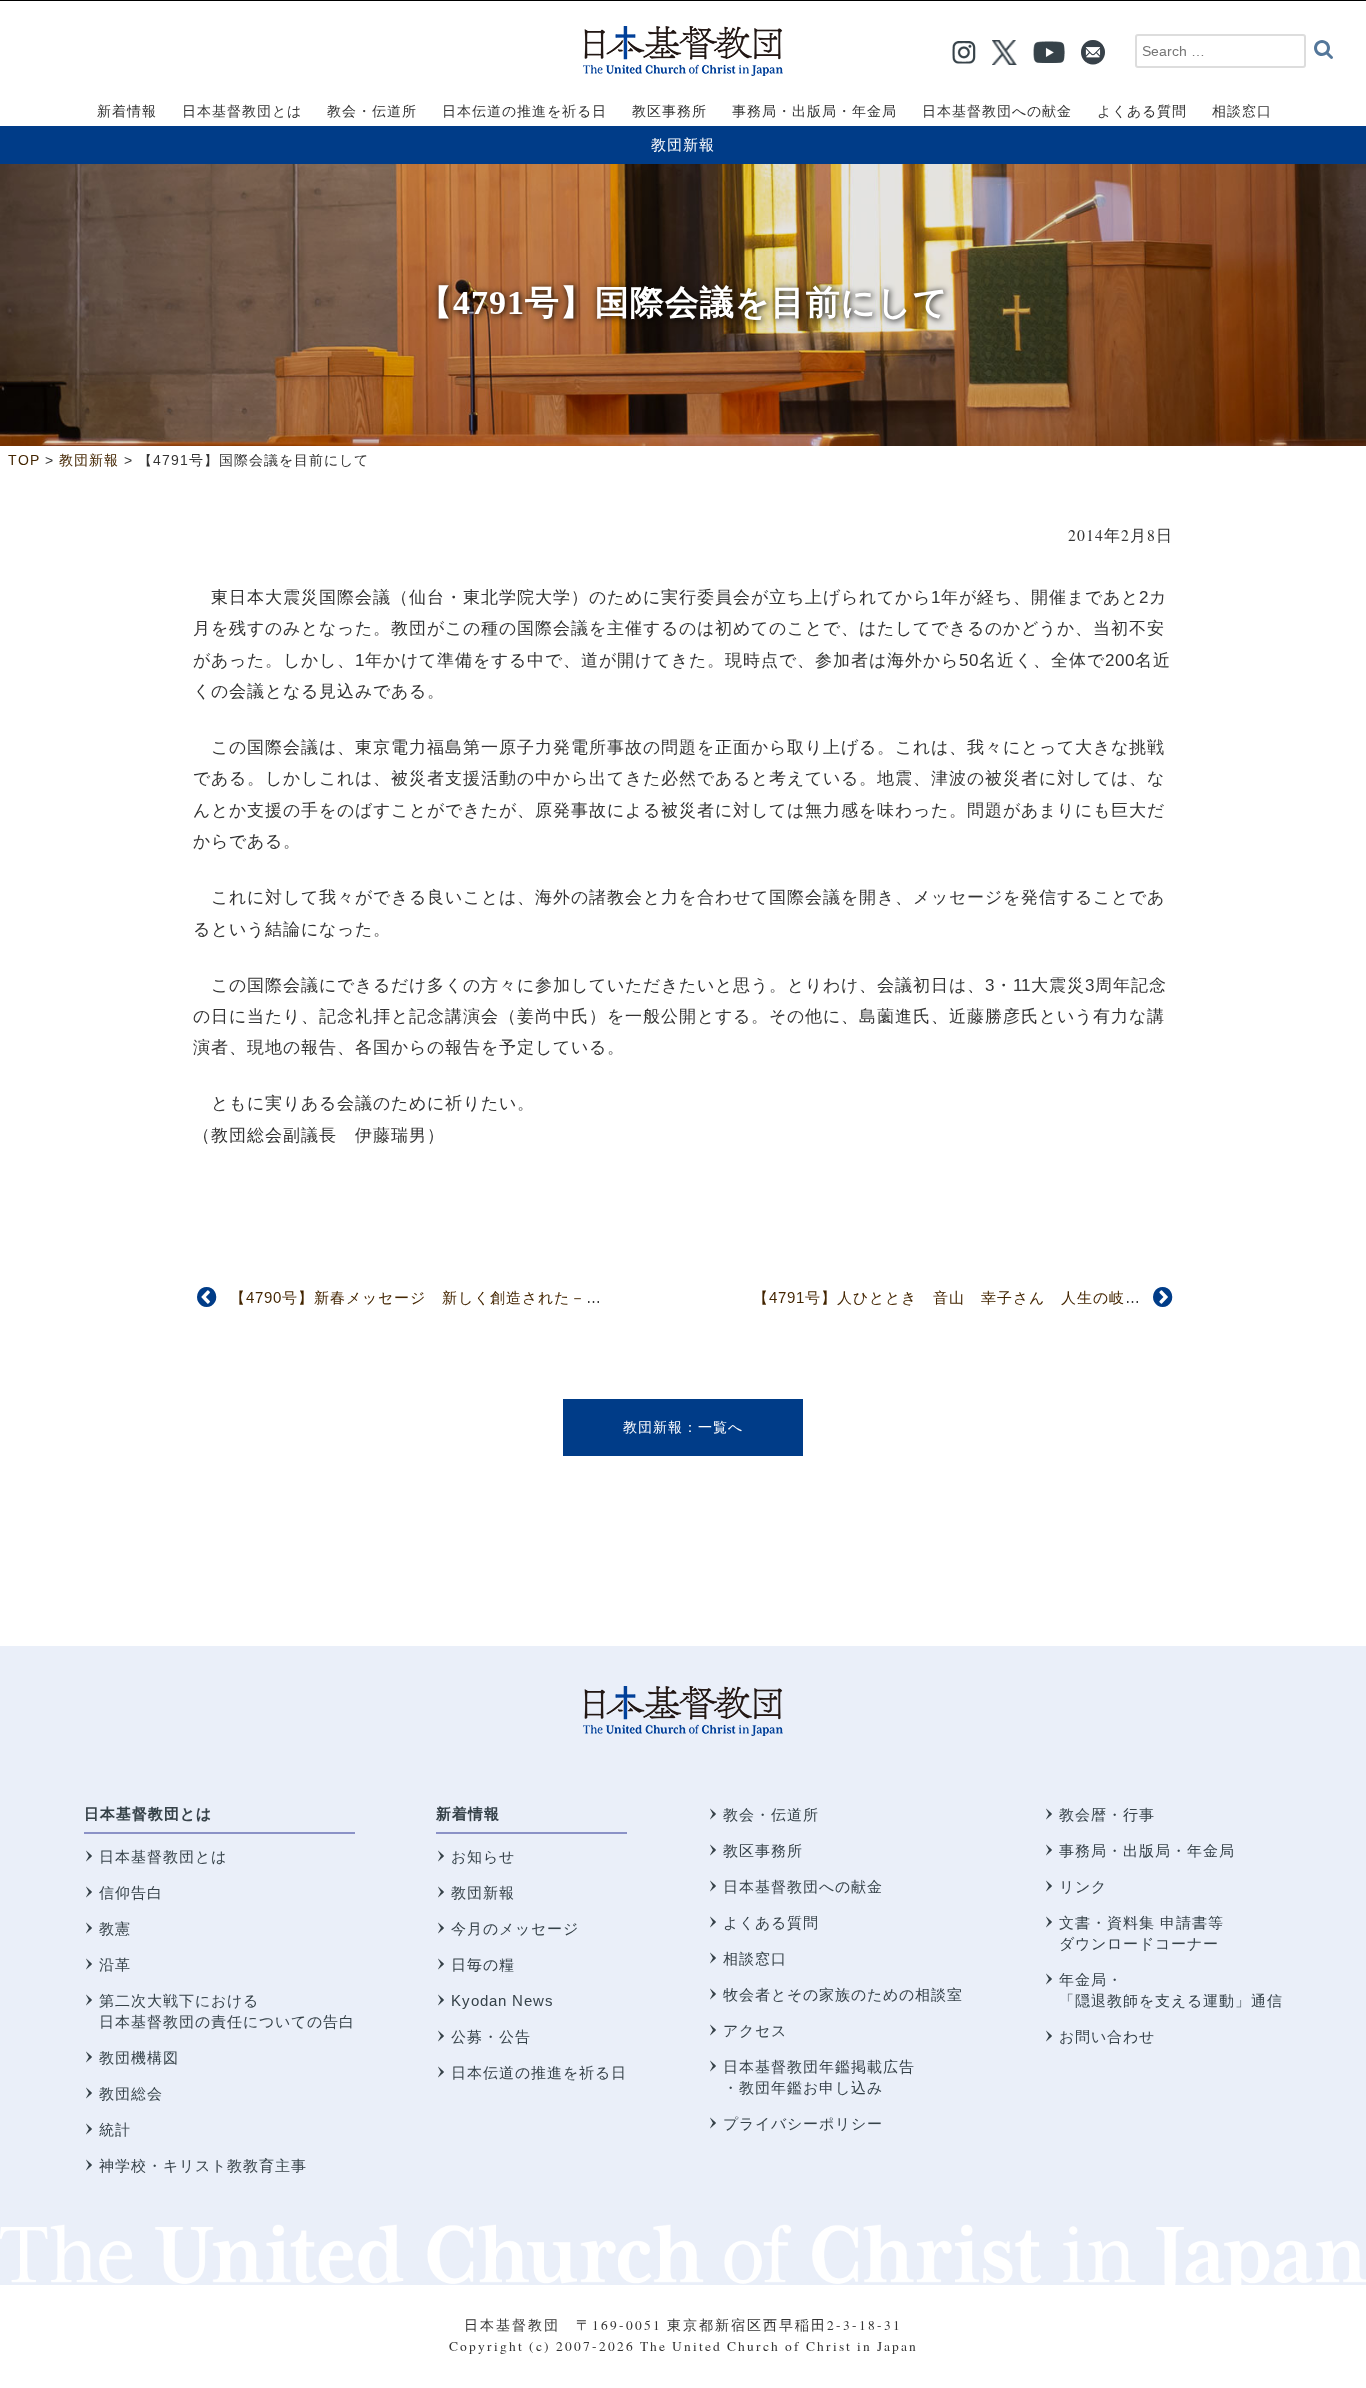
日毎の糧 (483, 1964)
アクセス (755, 2030)
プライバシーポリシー (803, 2123)
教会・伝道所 (771, 1814)
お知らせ (483, 1856)
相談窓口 (755, 1958)
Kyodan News (502, 2000)
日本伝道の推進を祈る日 (539, 2072)
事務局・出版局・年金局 (1147, 1850)
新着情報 (468, 1813)
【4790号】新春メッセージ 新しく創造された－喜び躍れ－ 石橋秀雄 (496, 1297)
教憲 (115, 1928)
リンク (1083, 1886)
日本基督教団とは (148, 1813)
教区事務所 (763, 1850)
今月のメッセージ (515, 1928)
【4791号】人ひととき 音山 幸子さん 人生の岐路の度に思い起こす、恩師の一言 (1059, 1297)
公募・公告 (491, 2036)
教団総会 (131, 2093)
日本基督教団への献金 (803, 1886)
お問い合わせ (1107, 2036)
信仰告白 (131, 1892)
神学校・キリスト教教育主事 (203, 2165)
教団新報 (683, 144)
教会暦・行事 (1107, 1814)
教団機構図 (139, 2057)
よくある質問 (771, 1922)
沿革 (115, 1964)
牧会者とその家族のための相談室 (843, 1994)
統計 (115, 2129)
